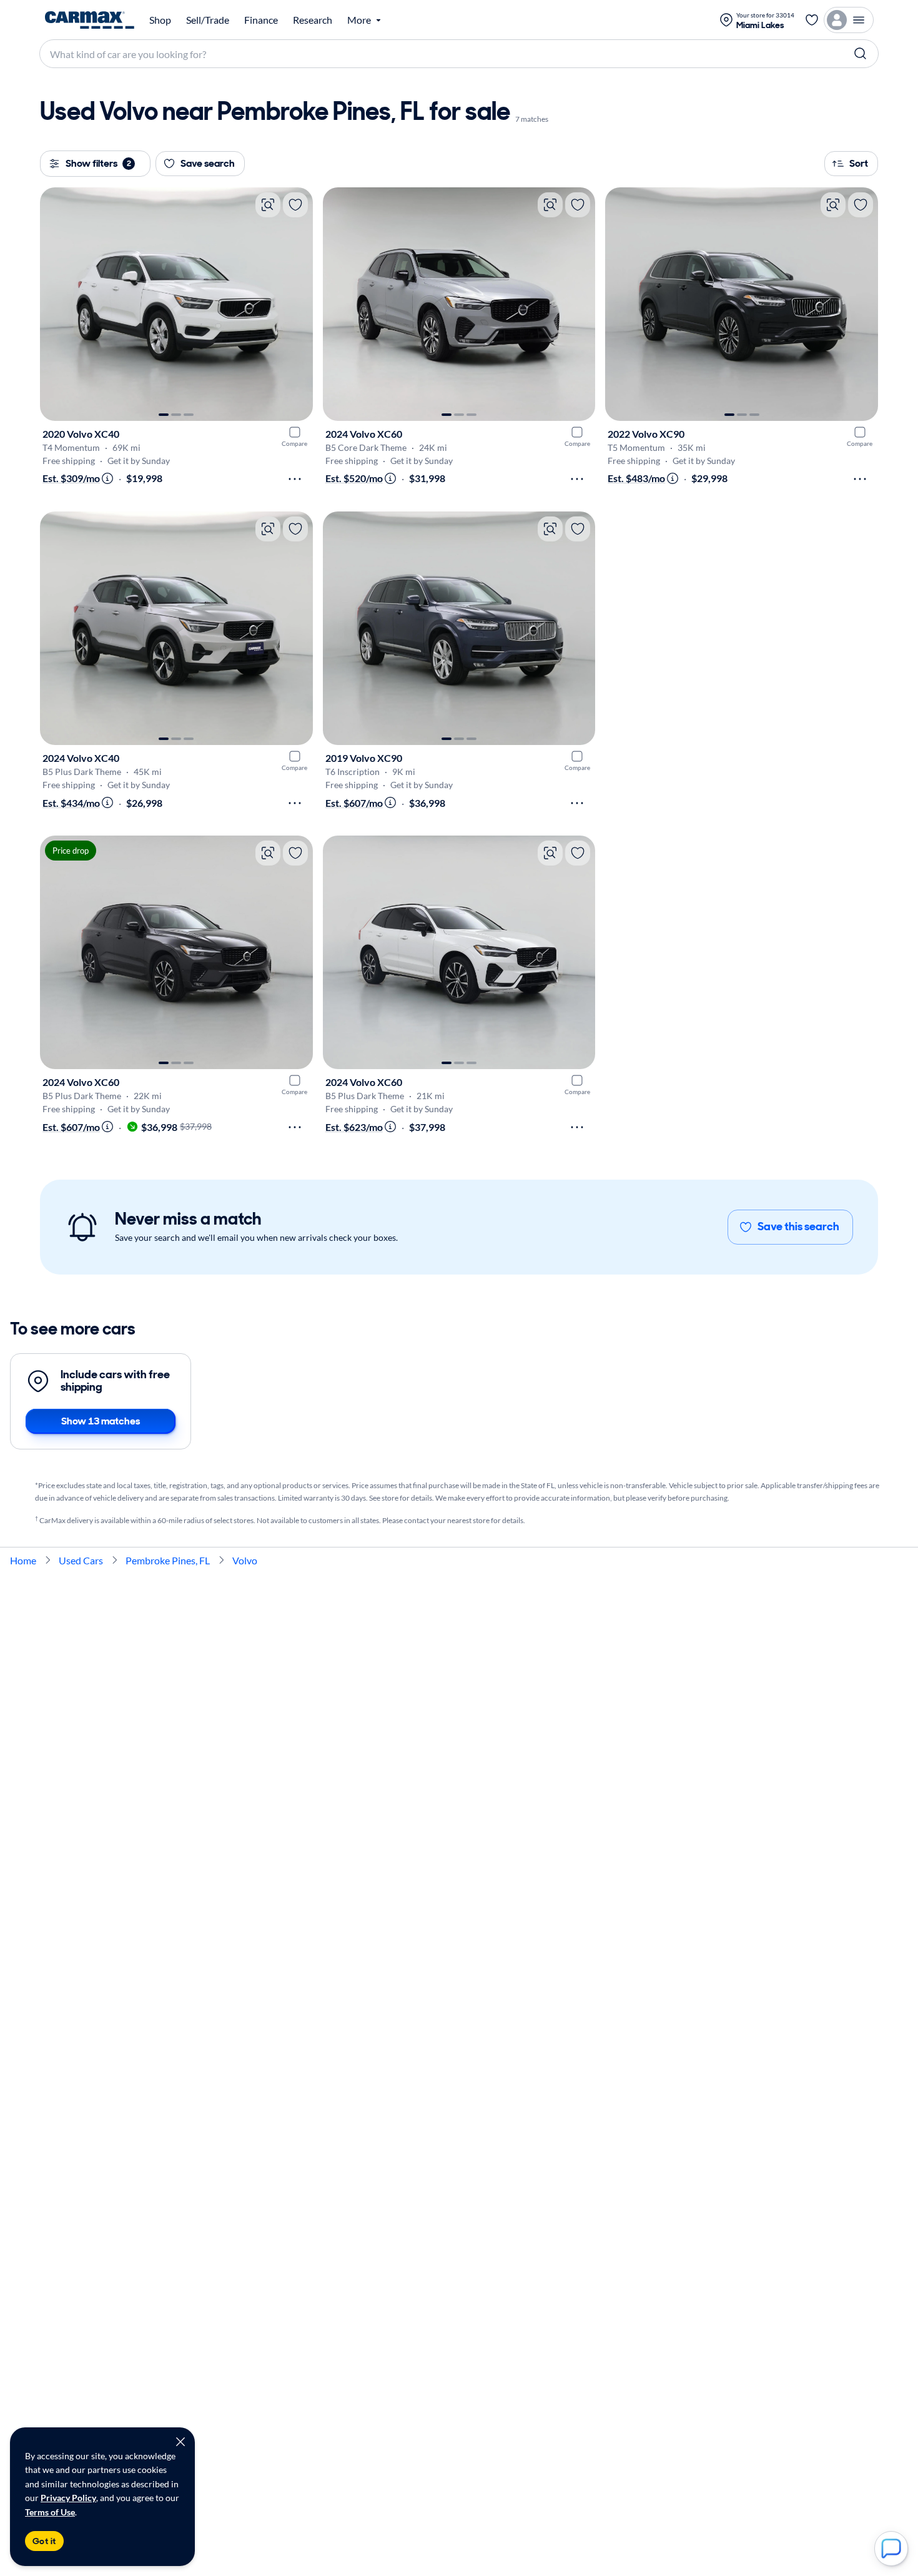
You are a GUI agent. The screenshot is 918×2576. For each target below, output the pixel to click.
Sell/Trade (208, 20)
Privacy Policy (68, 2498)
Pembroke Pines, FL (168, 1560)
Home (23, 1560)
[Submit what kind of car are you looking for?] (861, 54)
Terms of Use (50, 2512)
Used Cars (81, 1560)
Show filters (98, 163)
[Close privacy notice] (180, 2442)
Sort (859, 163)
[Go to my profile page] (849, 20)
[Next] (297, 304)
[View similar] (268, 205)
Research (313, 20)
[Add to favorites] (295, 205)
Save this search (798, 1226)
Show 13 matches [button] (101, 1421)
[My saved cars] (812, 20)
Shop (160, 20)
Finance (261, 20)
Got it (44, 2541)
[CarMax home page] (90, 20)
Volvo (245, 1560)
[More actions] (295, 479)
